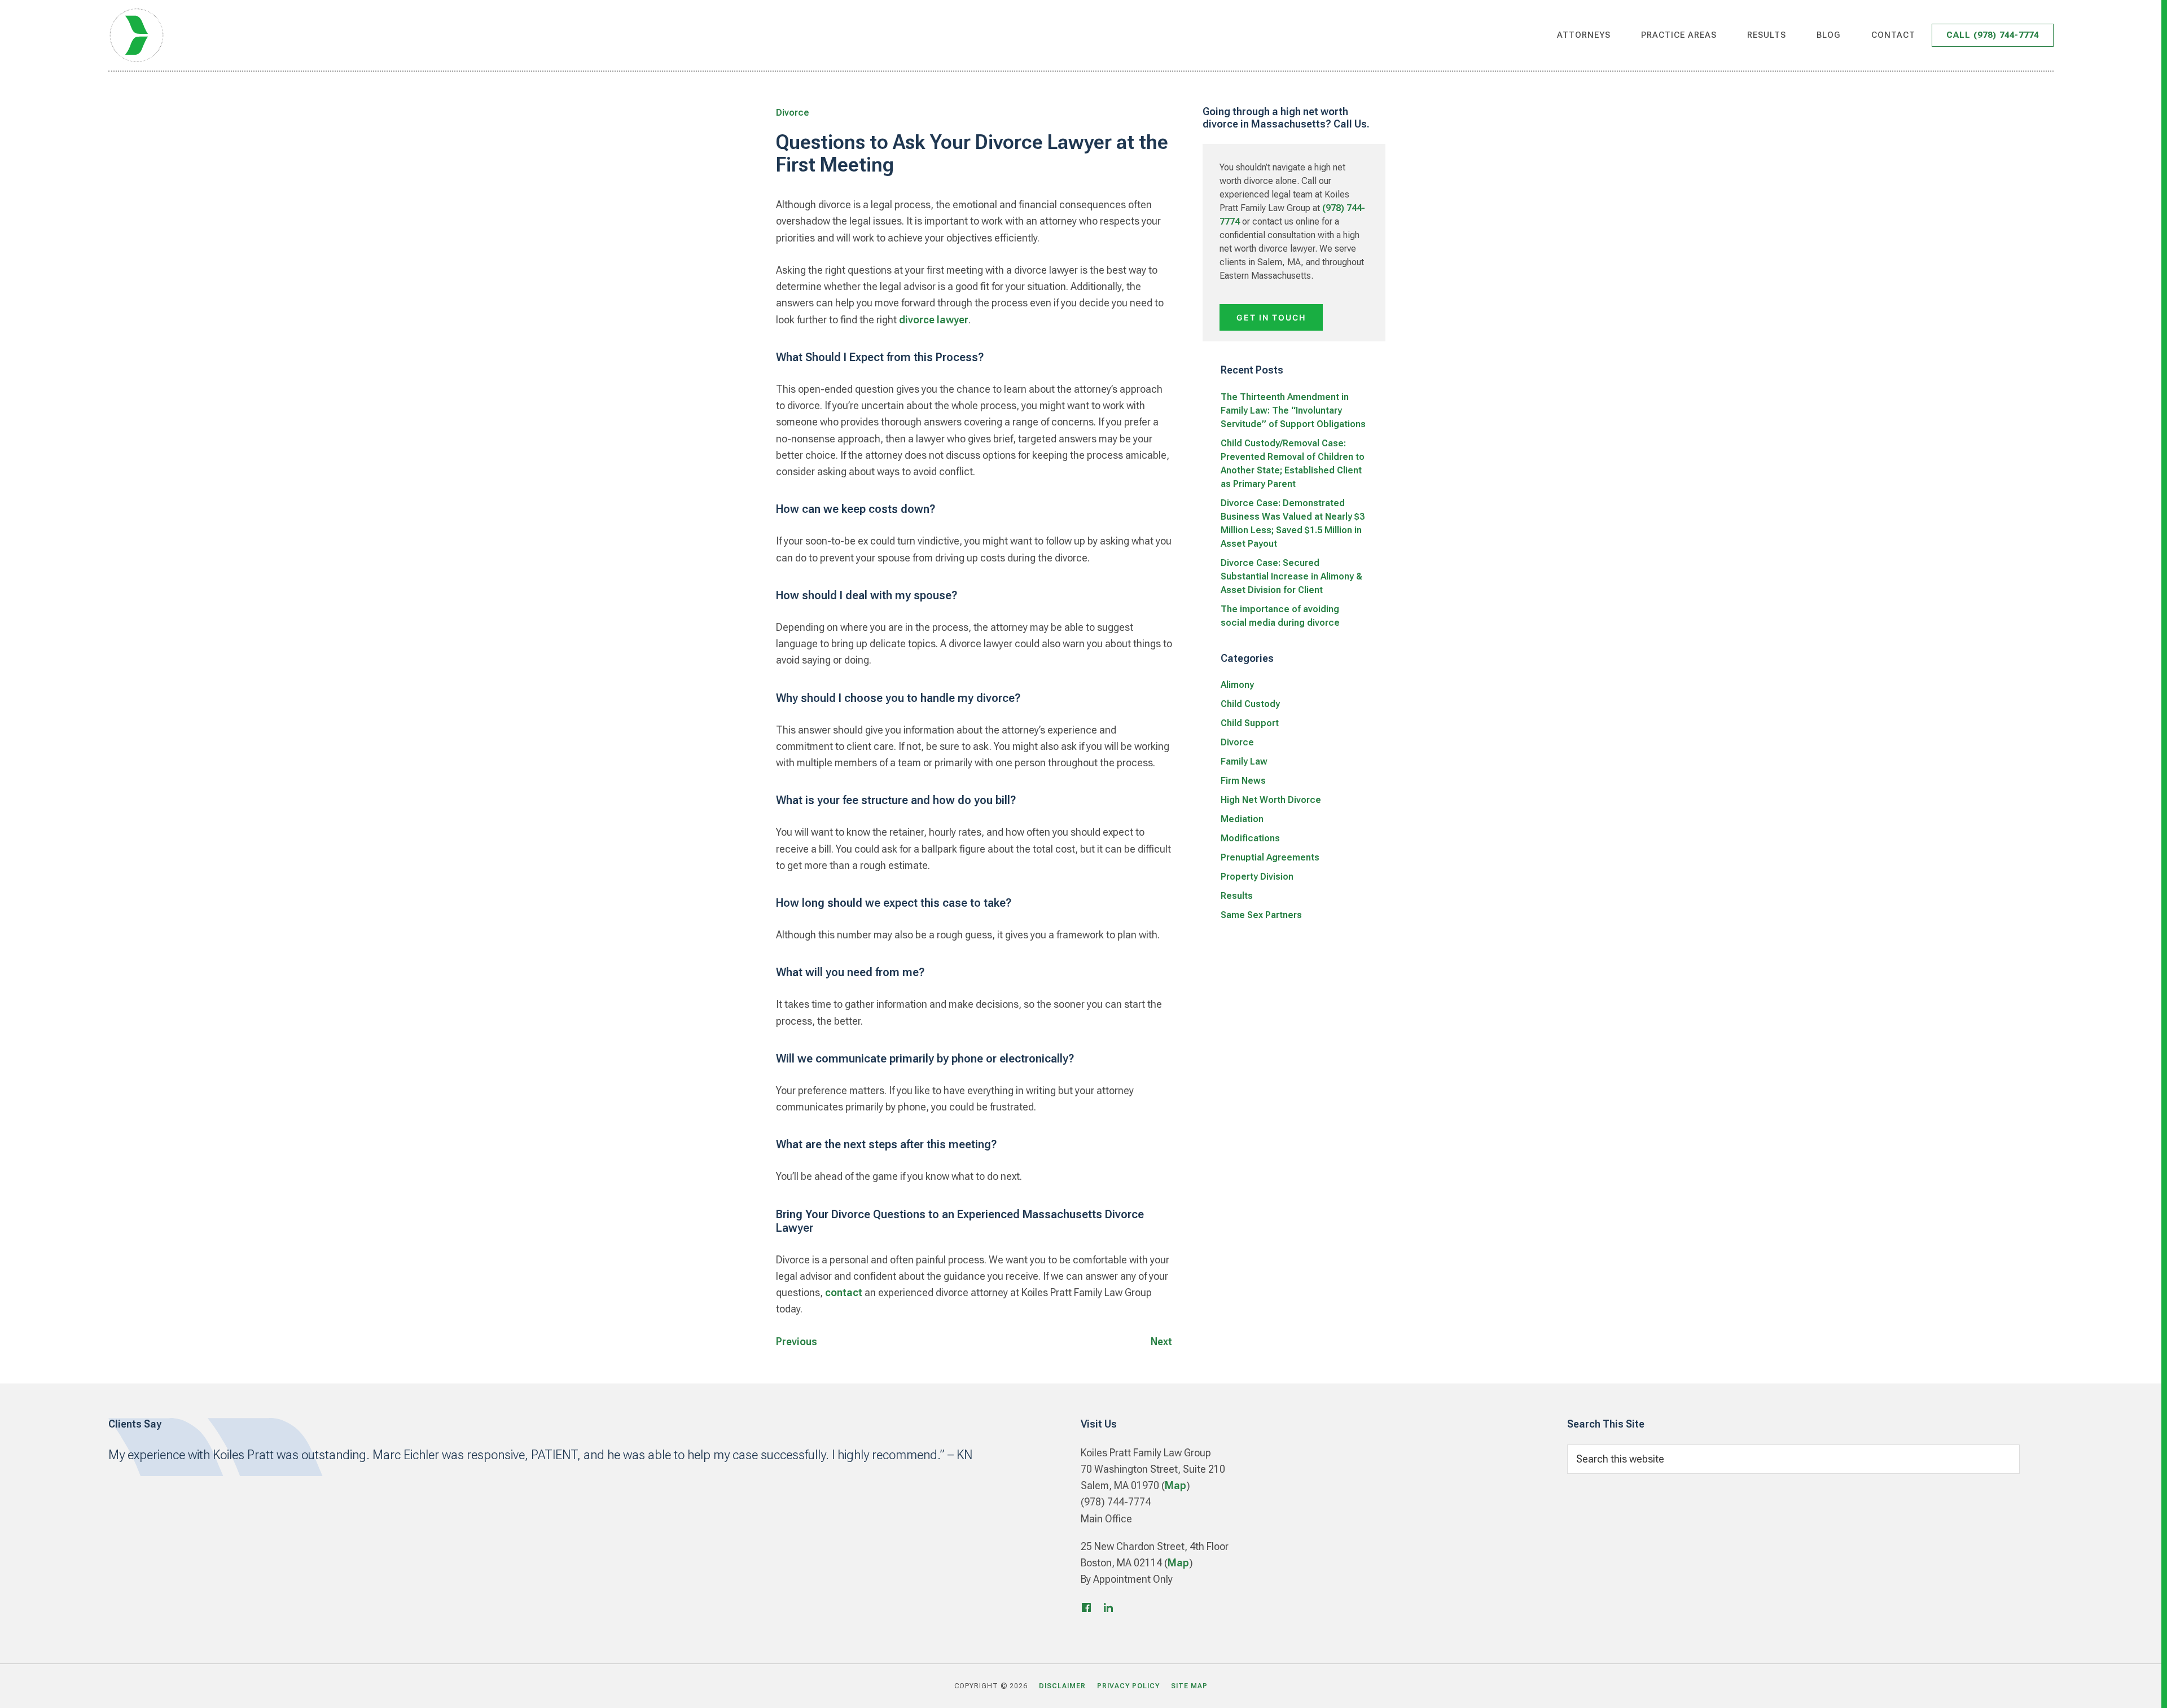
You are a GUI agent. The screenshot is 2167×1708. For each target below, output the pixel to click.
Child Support (1250, 723)
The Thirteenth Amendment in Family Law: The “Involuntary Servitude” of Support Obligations (1293, 410)
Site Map (1189, 1686)
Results (1237, 896)
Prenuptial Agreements (1270, 857)
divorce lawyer (934, 320)
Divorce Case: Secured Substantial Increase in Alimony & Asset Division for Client (1291, 576)
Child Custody (1250, 704)
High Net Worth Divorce (1271, 800)
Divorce (793, 113)
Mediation (1242, 819)
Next (1161, 1342)
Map (1175, 1485)
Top (2140, 1686)
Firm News (1243, 781)
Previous (797, 1342)
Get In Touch (1271, 317)
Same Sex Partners (1261, 915)
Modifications (1250, 838)
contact (844, 1292)
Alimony (1237, 685)
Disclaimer (1062, 1686)
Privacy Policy (1128, 1686)
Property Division (1257, 877)
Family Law (1244, 761)
